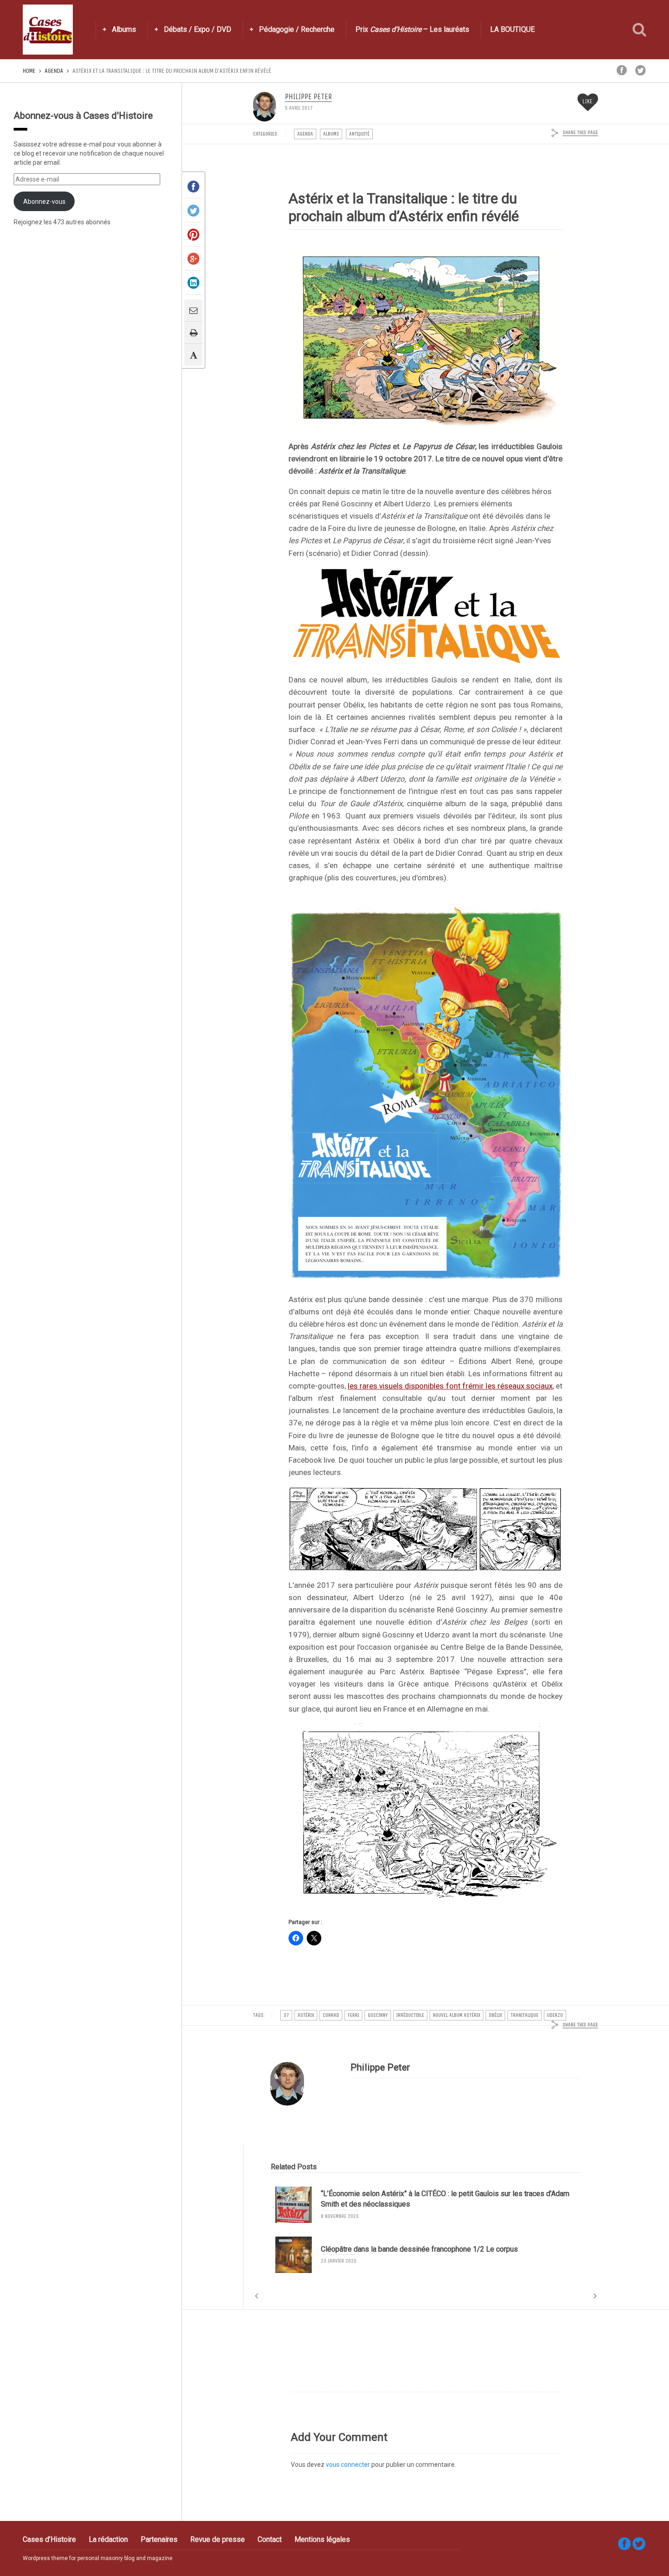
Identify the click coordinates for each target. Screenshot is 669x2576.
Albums (124, 29)
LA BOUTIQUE (512, 29)
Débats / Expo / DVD (198, 29)
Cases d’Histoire (49, 2539)
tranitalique (525, 2015)
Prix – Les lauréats (412, 29)
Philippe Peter (308, 97)
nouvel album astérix (456, 2015)
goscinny (378, 2015)
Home (29, 71)
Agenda (54, 71)
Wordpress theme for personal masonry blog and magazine (98, 2558)
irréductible (410, 2015)
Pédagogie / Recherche (297, 29)
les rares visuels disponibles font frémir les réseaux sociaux (450, 1386)
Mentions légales (322, 2539)
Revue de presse (218, 2539)
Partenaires (159, 2539)
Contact (270, 2539)
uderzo (555, 2015)
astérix (306, 2015)
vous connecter (348, 2465)
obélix (495, 2015)
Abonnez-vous (44, 202)
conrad (331, 2015)
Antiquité (359, 134)
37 (286, 2015)
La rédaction (108, 2539)
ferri (353, 2015)
